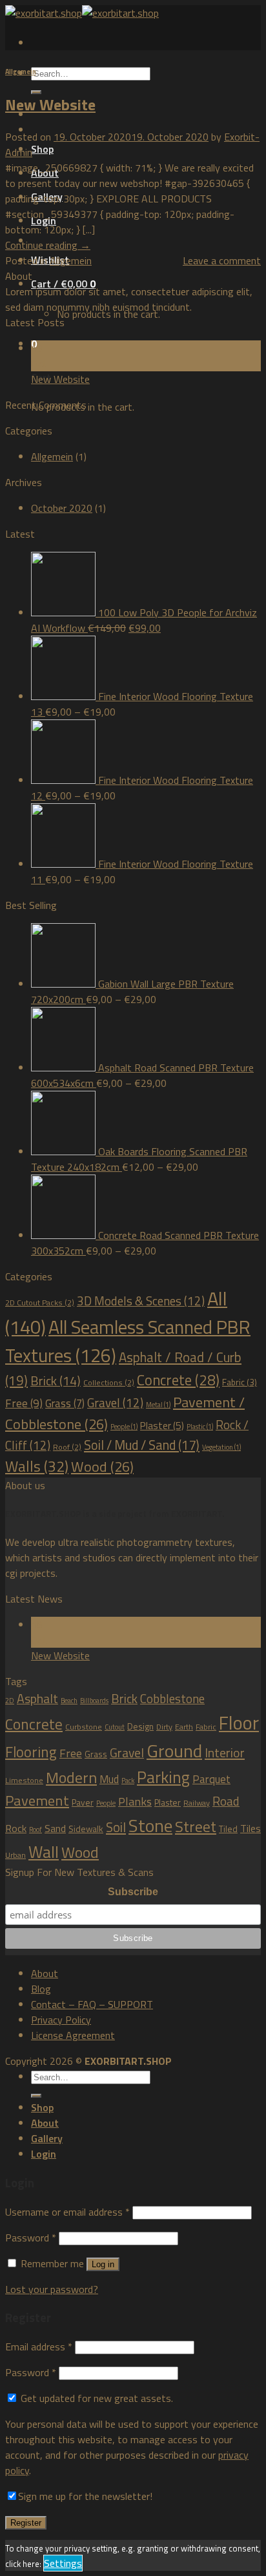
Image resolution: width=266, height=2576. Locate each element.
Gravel (115, 1403)
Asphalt (37, 1699)
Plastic (200, 1427)
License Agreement (73, 2035)
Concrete (178, 1380)
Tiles (251, 1828)
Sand (55, 1828)
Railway (197, 1803)
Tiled (228, 1829)
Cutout (115, 1727)
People (124, 1427)
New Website (50, 104)
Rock (16, 1828)
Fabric (240, 1382)
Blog (41, 1989)
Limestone (24, 1780)
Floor (239, 1722)
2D (10, 1701)
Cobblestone (172, 1698)
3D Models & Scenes (141, 1301)
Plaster (162, 1425)
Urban (15, 1855)
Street (196, 1826)
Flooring (31, 1752)
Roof (67, 1447)
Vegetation (221, 1447)
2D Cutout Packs (40, 1303)
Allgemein (21, 72)
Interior (225, 1752)
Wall (44, 1852)
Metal (158, 1405)
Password (31, 2238)
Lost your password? (52, 2289)
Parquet (211, 1779)
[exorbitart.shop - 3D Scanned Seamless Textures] (82, 13)
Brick (56, 1381)
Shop (42, 149)
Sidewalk (86, 1829)
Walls (37, 1466)
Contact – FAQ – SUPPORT (92, 2004)
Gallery (47, 197)
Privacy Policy (61, 2020)
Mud (109, 1779)
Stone (150, 1825)
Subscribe (133, 1892)
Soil (116, 1827)
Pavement (37, 1800)
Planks (135, 1801)
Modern (71, 1777)
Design (140, 1726)
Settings (63, 2563)
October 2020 (62, 508)
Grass (65, 1403)
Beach (69, 1701)
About (45, 173)
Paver (83, 1802)
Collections (109, 1382)
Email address (39, 2347)
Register (26, 2523)
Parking (163, 1777)
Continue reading (48, 245)
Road (226, 1801)
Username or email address (67, 2212)
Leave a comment (222, 260)
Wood (102, 1467)
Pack (128, 1781)
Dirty (164, 1727)
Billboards (94, 1701)
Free (24, 1403)
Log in (103, 2264)
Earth (184, 1727)
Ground (174, 1751)
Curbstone (84, 1727)
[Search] (36, 2096)
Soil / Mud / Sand (142, 1445)
